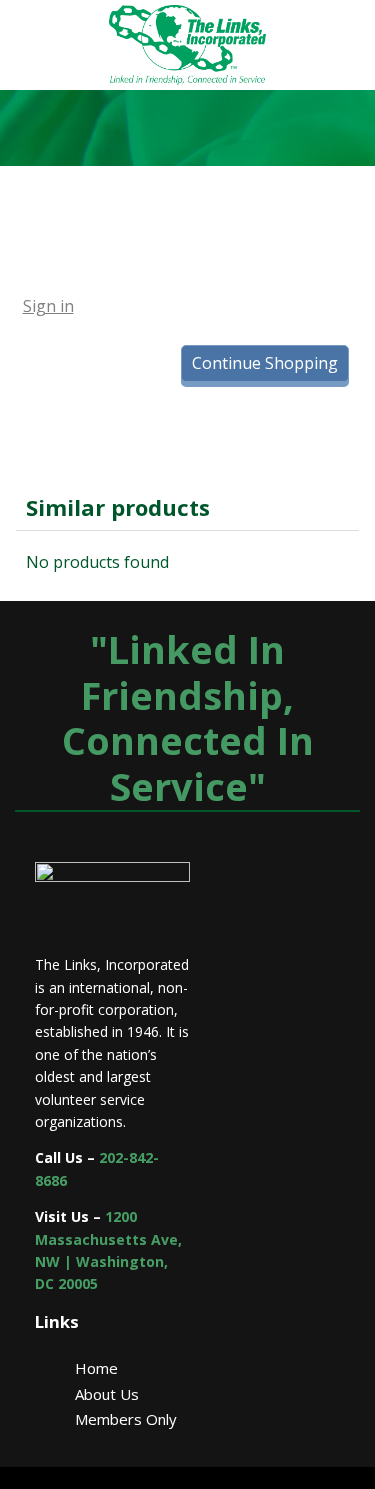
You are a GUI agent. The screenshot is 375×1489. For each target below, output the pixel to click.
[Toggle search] (168, 306)
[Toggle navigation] (233, 306)
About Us (107, 1394)
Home (96, 1368)
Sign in (48, 306)
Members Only (126, 1419)
